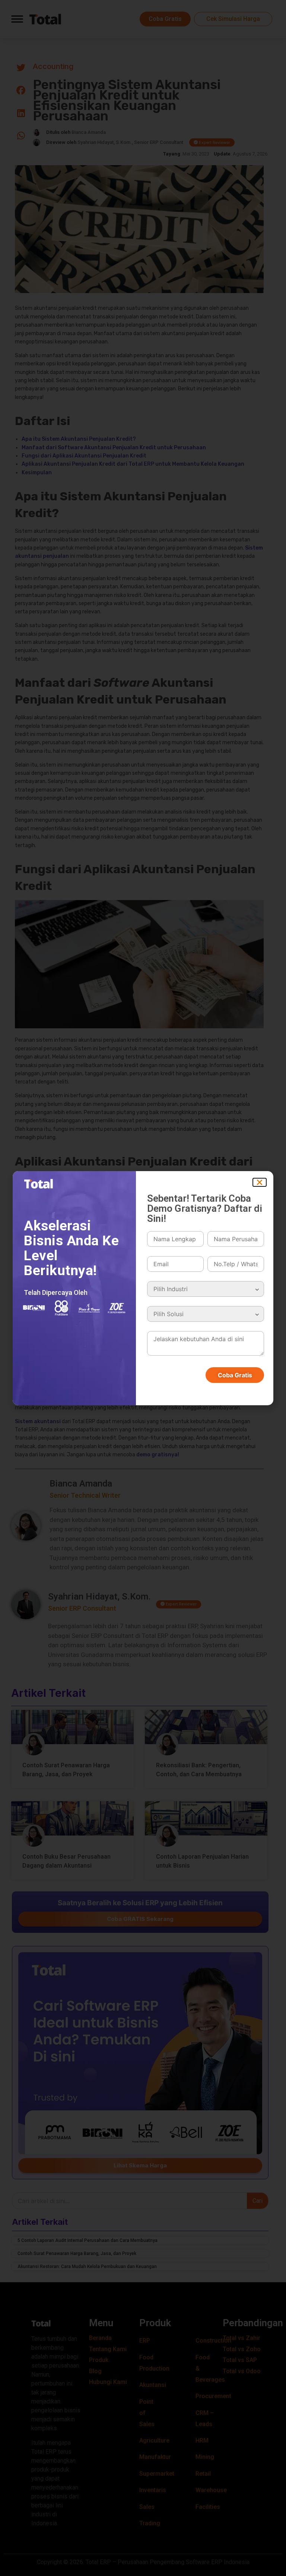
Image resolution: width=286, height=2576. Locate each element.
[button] (260, 1182)
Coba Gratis (235, 1375)
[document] (143, 1288)
